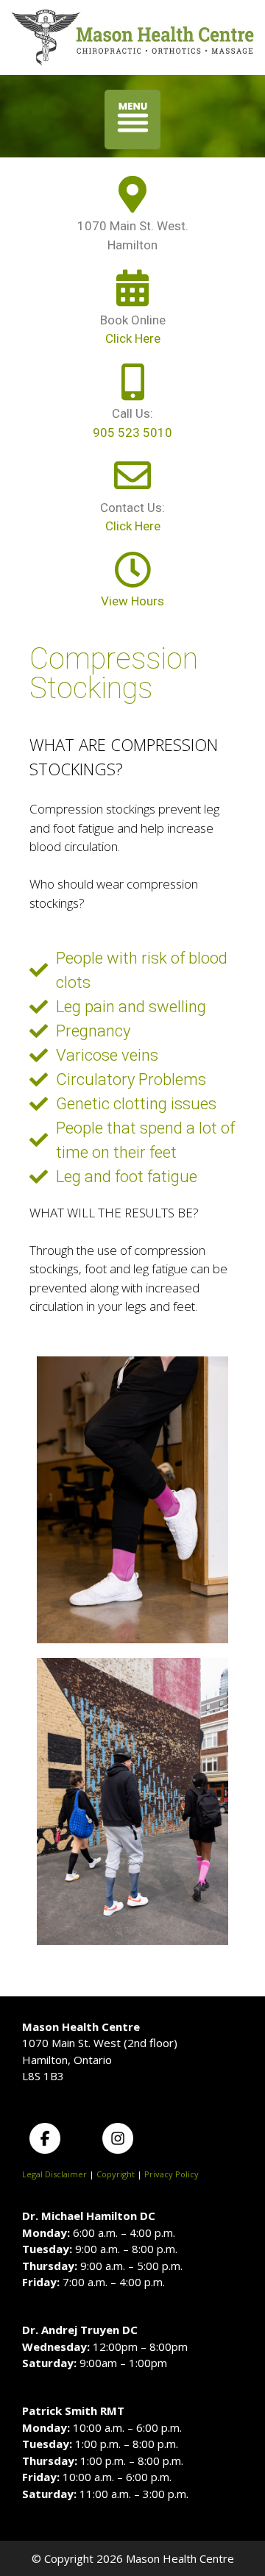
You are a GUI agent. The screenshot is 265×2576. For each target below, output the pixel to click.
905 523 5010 (132, 433)
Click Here (133, 338)
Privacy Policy (172, 2174)
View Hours (132, 601)
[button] (133, 120)
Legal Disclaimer (54, 2174)
